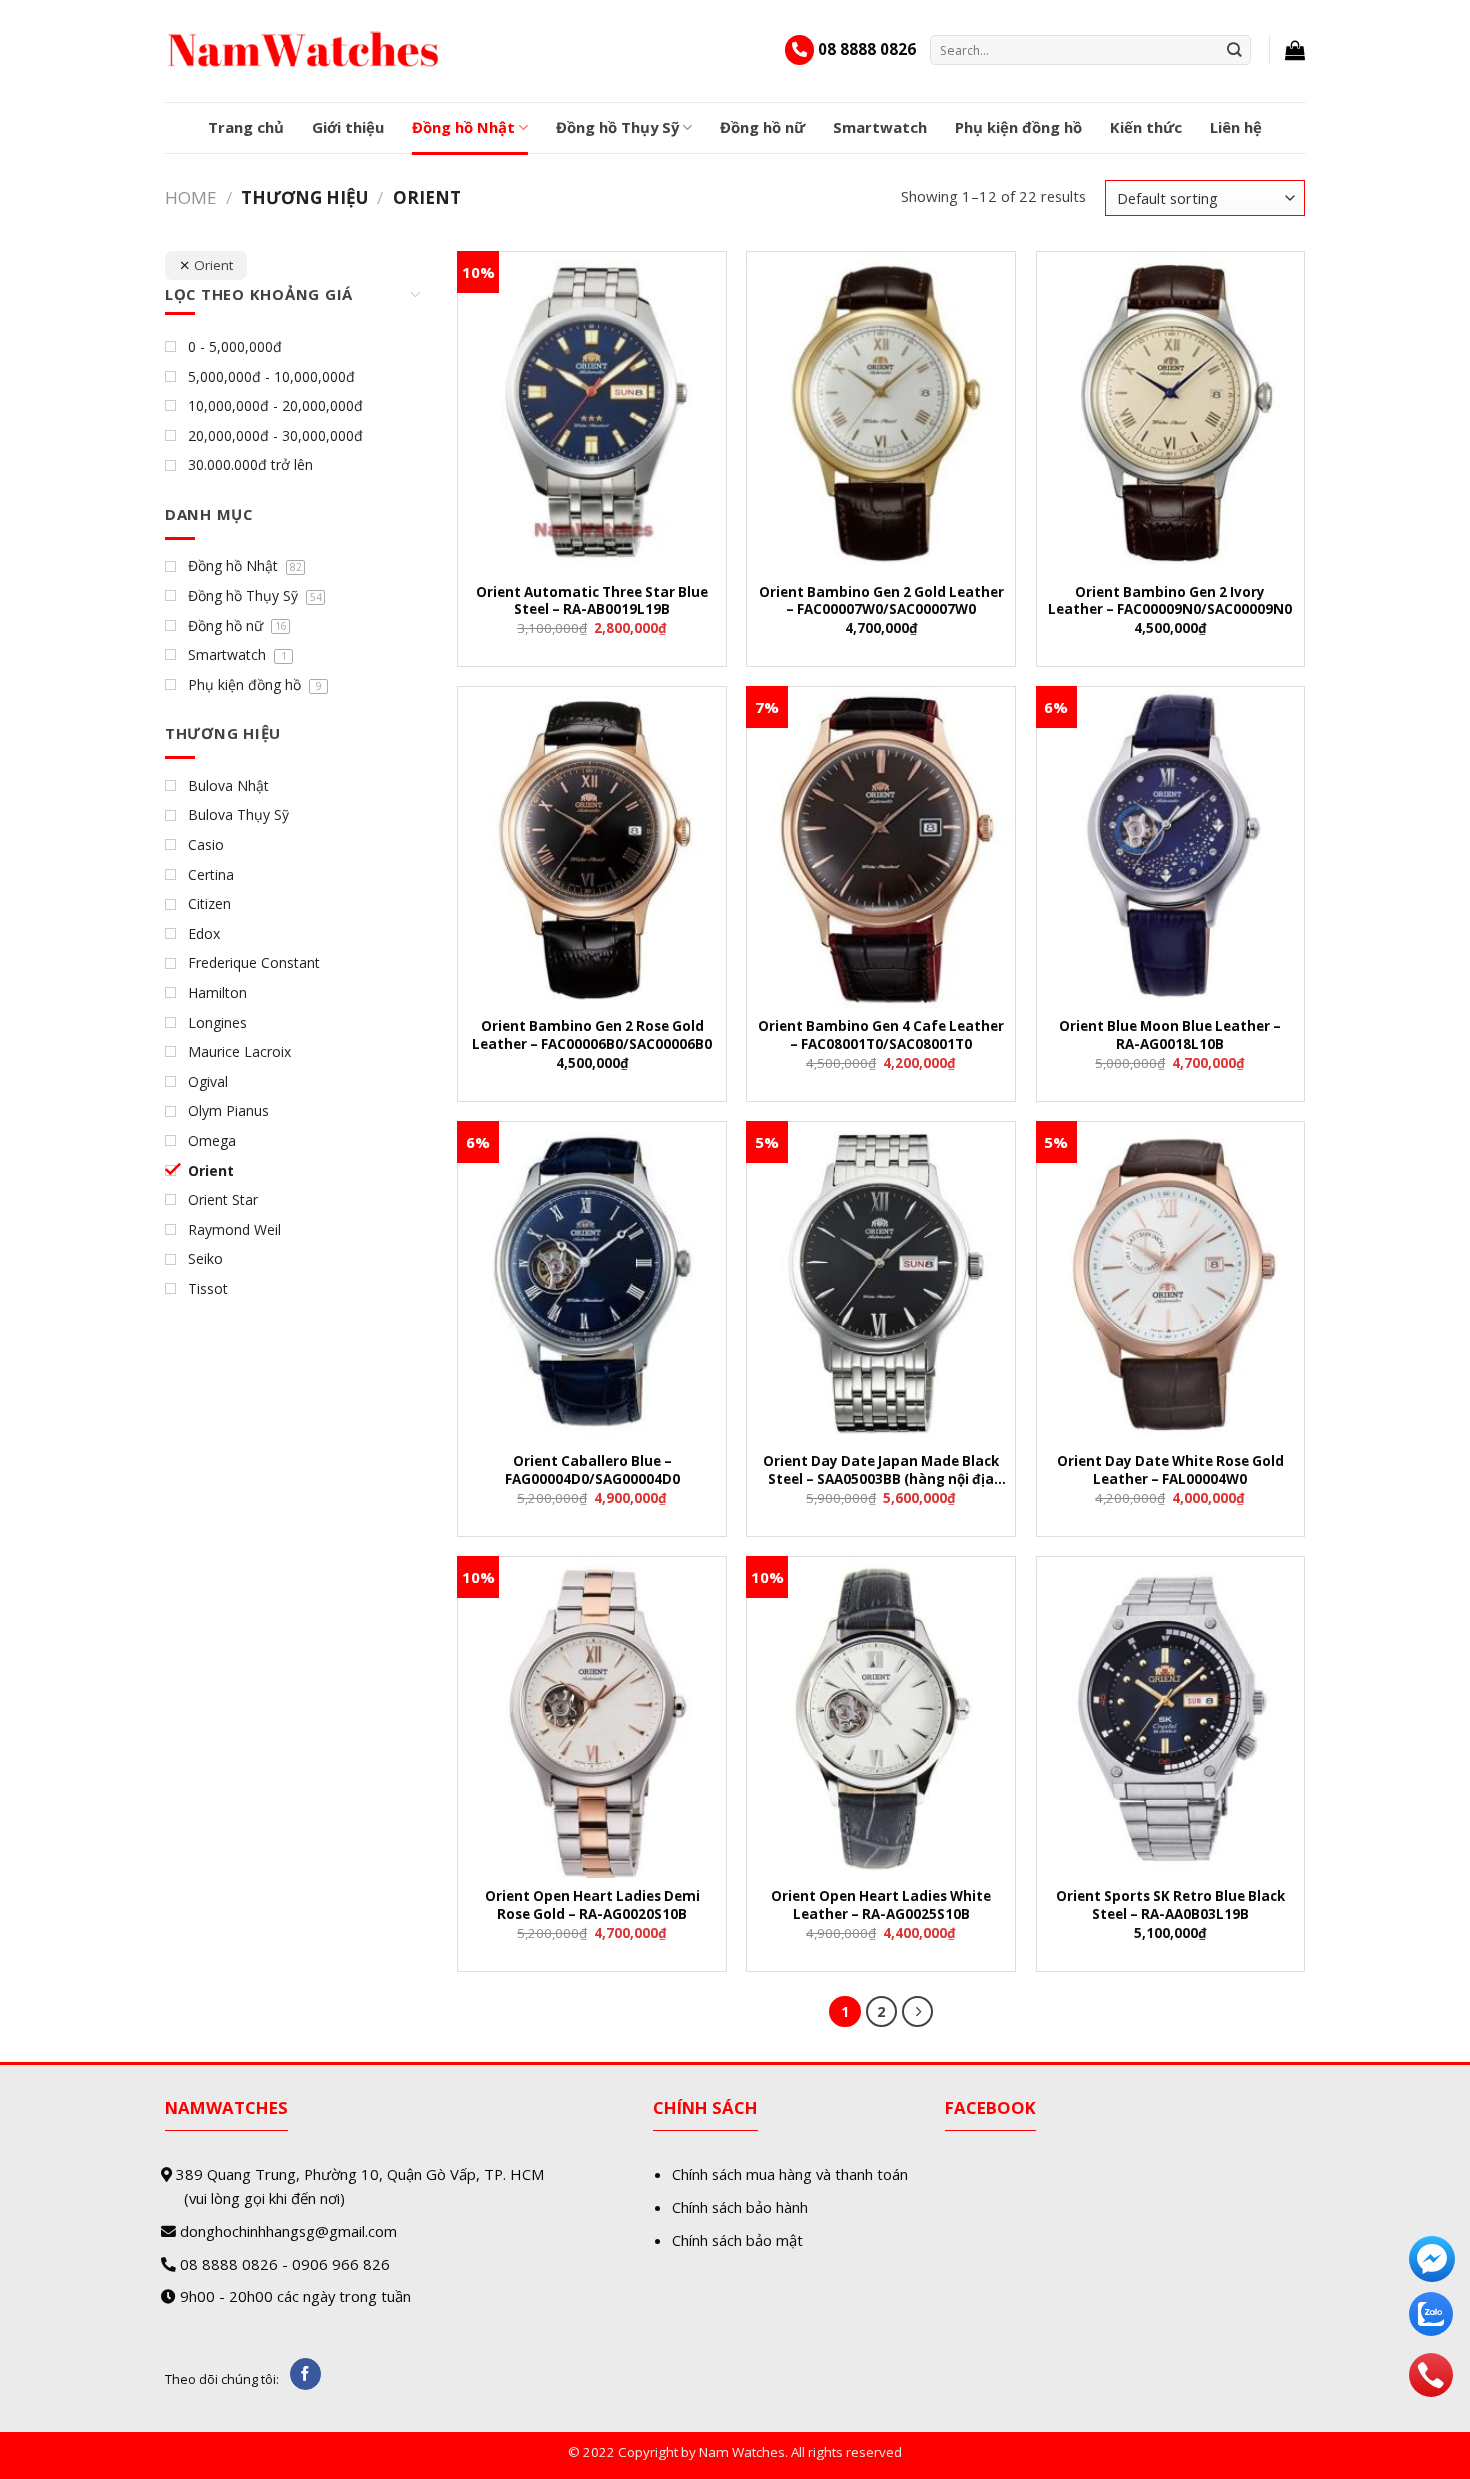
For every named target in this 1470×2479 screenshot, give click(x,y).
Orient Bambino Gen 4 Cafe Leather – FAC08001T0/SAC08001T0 (881, 1035)
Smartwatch (880, 127)
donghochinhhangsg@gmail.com (288, 2231)
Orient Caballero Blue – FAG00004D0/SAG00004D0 (592, 1470)
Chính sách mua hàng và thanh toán (790, 2174)
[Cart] (1295, 50)
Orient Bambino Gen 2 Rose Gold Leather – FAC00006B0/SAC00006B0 (592, 1035)
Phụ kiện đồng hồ (1018, 127)
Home (191, 197)
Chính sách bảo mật (737, 2240)
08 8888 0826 (867, 49)
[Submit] (1235, 49)
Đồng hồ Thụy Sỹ (617, 127)
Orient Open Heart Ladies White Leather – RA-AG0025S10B (881, 1905)
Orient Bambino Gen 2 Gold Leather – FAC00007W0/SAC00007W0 (881, 601)
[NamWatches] (304, 49)
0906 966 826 (341, 2264)
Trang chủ (246, 127)
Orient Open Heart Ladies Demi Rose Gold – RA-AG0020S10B (592, 1905)
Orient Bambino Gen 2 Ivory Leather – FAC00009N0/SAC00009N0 (1170, 601)
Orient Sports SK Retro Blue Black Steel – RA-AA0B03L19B (1170, 1905)
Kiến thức (1146, 127)
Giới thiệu (348, 127)
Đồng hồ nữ (762, 127)
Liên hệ (1236, 127)
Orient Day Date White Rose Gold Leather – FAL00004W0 (1170, 1470)
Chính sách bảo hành (740, 2207)
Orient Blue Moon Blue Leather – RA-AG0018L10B (1170, 1035)
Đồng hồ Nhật (463, 127)
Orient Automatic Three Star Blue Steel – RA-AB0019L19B (592, 601)
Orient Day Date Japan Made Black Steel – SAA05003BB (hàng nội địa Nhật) (881, 1471)
